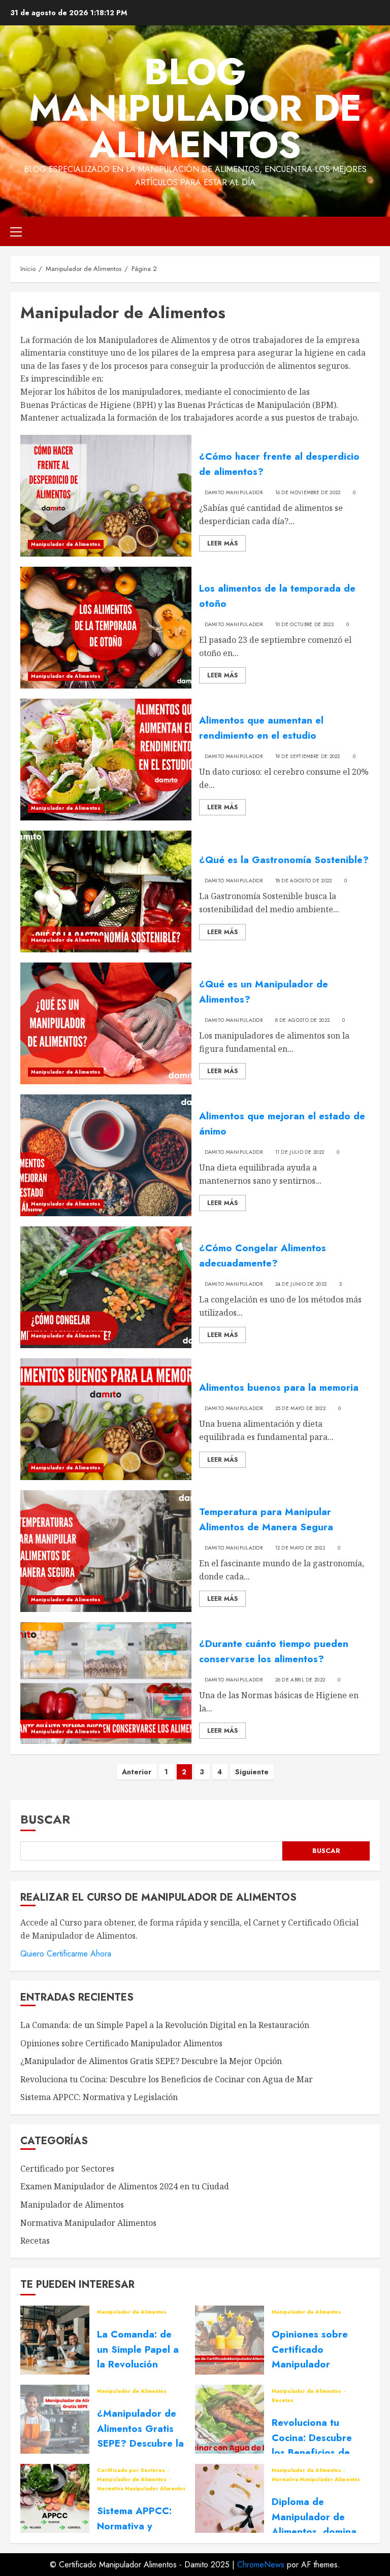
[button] (16, 231)
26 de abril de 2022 (300, 1680)
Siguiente (252, 1772)
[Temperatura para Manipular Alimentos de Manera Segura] (106, 1551)
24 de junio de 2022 (301, 1284)
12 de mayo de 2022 (300, 1548)
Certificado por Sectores (67, 2169)
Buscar (45, 1819)
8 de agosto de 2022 (303, 1020)
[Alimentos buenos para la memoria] (106, 1419)
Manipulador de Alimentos (66, 544)
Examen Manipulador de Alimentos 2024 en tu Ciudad (125, 2186)
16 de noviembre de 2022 (308, 493)
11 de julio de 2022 (300, 1152)
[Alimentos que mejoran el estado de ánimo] (106, 1155)
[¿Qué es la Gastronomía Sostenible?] (106, 891)
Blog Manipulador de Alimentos (195, 108)
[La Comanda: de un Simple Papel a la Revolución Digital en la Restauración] (55, 2340)
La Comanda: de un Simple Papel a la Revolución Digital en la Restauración (165, 2025)
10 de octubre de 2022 (304, 625)
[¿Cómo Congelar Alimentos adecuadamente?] (106, 1287)
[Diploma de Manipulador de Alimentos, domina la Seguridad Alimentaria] (230, 2498)
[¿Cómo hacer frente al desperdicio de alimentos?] (106, 496)
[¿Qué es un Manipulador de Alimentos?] (106, 1023)
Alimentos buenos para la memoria (279, 1387)
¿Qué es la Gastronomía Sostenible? (284, 860)
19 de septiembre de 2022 (308, 757)
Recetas (35, 2241)
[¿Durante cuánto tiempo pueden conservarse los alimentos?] (106, 1683)
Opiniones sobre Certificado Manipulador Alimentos (121, 2043)
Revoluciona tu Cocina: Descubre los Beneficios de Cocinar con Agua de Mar (167, 2079)
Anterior (137, 1772)
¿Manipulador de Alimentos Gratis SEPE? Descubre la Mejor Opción (151, 2061)
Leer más (222, 543)
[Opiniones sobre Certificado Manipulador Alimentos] (230, 2340)
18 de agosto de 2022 (304, 881)
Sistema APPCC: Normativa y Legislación (99, 2097)
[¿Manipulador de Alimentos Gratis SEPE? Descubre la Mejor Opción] (55, 2419)
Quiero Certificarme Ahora (66, 1954)
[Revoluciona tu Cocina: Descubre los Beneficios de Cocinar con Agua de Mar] (230, 2419)
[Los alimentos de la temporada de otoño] (106, 628)
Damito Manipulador (234, 493)
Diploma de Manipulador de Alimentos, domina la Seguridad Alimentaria (314, 2532)
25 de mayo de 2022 (300, 1409)
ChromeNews (261, 2565)
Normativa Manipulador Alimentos (88, 2223)
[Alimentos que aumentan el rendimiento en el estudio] (106, 760)
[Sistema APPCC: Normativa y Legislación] (55, 2498)
